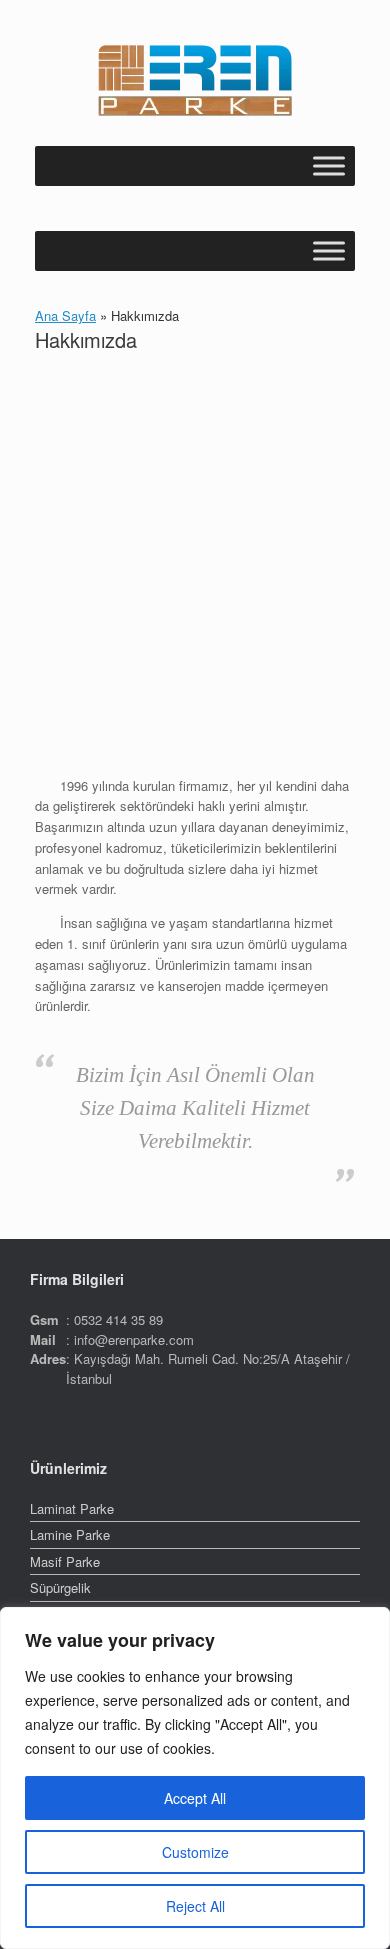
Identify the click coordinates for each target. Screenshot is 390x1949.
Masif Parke (65, 1561)
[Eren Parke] (195, 80)
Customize (195, 1852)
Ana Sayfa (65, 315)
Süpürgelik (60, 1587)
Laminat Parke (72, 1508)
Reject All (195, 1906)
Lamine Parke (70, 1534)
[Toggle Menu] (329, 165)
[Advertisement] (195, 568)
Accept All (195, 1798)
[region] (195, 1778)
